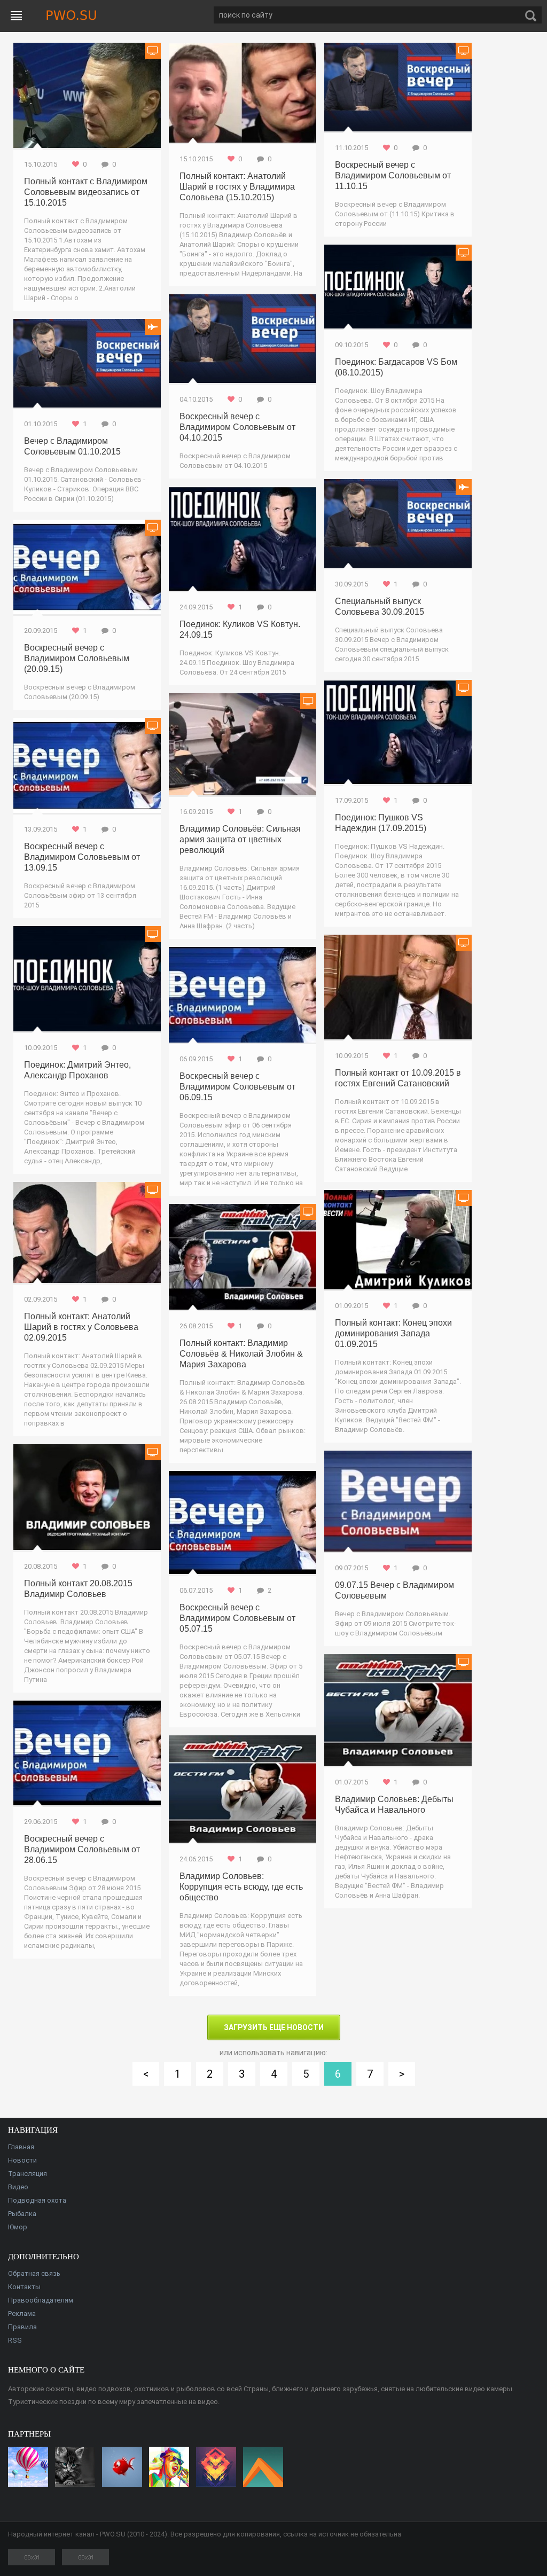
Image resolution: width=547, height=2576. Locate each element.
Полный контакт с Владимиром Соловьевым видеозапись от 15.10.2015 (86, 192)
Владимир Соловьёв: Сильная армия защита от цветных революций (240, 839)
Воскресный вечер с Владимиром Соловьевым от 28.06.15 (82, 1849)
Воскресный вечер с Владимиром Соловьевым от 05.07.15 (237, 1618)
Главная (21, 2147)
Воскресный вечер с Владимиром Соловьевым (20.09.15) (77, 658)
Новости (22, 2160)
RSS (15, 2340)
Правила (22, 2327)
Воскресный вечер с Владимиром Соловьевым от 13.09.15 (82, 857)
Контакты (24, 2287)
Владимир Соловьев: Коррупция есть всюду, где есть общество (241, 1887)
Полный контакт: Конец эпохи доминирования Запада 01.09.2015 (393, 1333)
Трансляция (28, 2174)
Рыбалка (22, 2214)
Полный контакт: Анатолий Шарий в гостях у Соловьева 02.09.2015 (81, 1327)
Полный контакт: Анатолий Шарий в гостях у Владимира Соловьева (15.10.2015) (237, 187)
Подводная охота (37, 2200)
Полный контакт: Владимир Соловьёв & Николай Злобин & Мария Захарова (241, 1354)
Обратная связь (34, 2273)
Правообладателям (41, 2300)
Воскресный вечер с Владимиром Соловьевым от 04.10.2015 (237, 427)
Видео (18, 2187)
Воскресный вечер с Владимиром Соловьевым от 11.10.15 (393, 175)
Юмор (18, 2227)
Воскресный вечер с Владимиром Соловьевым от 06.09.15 (237, 1087)
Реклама (22, 2313)
